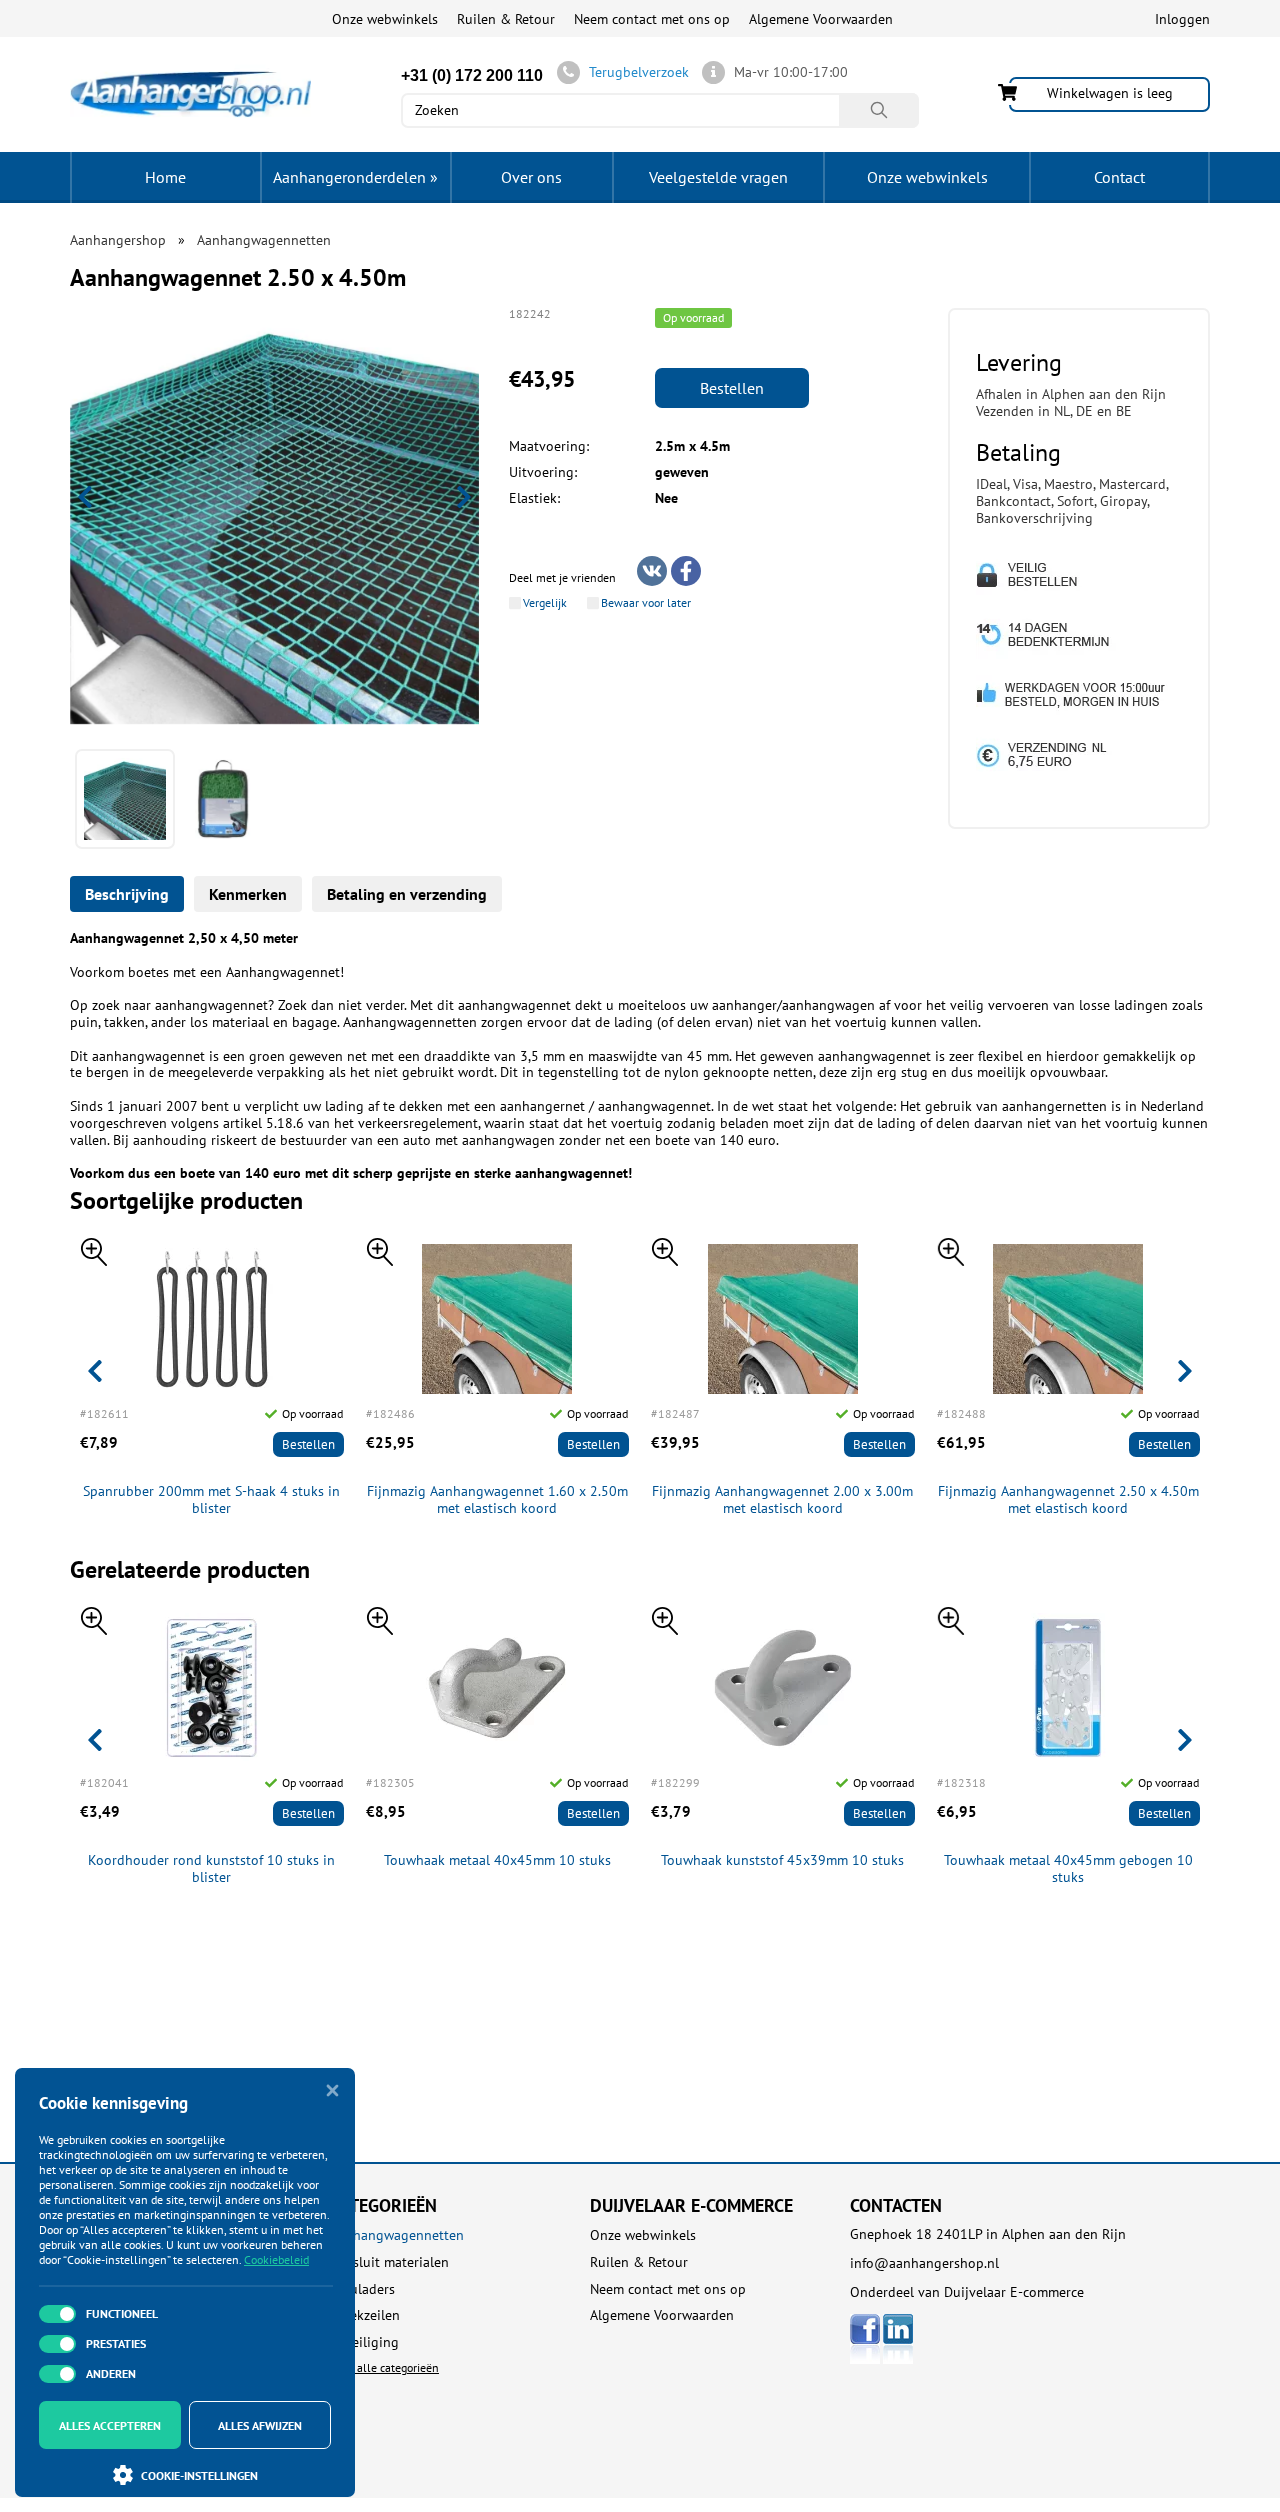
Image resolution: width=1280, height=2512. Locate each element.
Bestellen (732, 388)
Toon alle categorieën (384, 2367)
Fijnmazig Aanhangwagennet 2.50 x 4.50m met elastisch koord (1068, 1500)
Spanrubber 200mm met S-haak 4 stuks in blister (211, 1500)
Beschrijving (127, 894)
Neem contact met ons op (652, 19)
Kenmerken (248, 894)
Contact (1119, 177)
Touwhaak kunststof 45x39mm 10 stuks (782, 1860)
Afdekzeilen (365, 2315)
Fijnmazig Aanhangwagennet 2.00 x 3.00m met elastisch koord (782, 1500)
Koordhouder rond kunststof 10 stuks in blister (211, 1869)
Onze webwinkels (385, 19)
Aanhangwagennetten (397, 2235)
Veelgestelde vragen (718, 177)
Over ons (531, 177)
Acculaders (362, 2289)
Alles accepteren (110, 2425)
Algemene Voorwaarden (821, 19)
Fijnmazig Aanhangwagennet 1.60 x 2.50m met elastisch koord (497, 1500)
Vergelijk (545, 603)
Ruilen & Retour (506, 19)
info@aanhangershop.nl (924, 2263)
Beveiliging (364, 2342)
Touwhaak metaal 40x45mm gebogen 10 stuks (1068, 1869)
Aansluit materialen (389, 2262)
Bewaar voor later (646, 603)
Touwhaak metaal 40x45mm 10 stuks (497, 1860)
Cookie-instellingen (199, 2475)
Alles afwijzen (260, 2425)
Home (165, 177)
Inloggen (1182, 19)
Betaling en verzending (407, 894)
